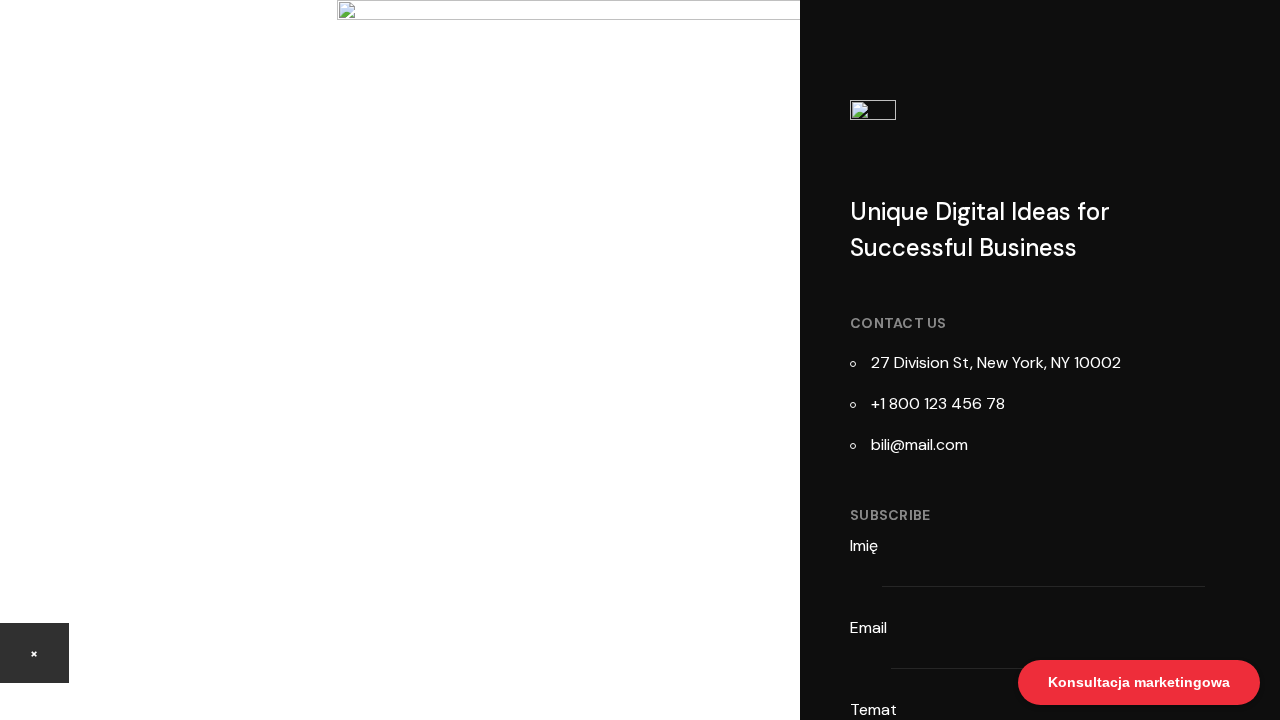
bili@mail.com (919, 444)
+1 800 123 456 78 (938, 403)
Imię (866, 545)
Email (870, 627)
